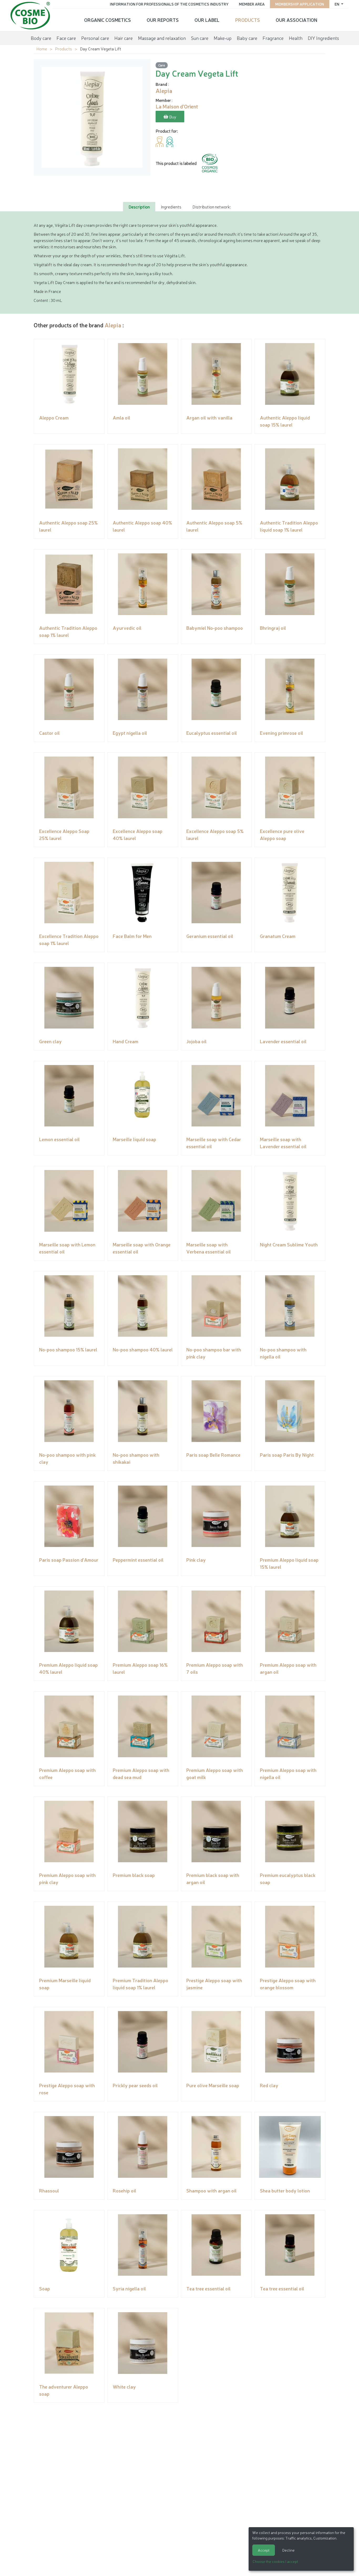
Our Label (207, 20)
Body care (41, 38)
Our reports (163, 20)
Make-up (223, 38)
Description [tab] (139, 207)
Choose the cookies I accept (275, 2561)
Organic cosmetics (107, 20)
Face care (66, 38)
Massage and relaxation (162, 38)
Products (248, 20)
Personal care (95, 38)
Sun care (200, 38)
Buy (172, 117)
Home (42, 49)
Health (296, 38)
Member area (252, 4)
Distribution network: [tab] (212, 207)
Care (162, 65)
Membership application (300, 4)
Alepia (113, 325)
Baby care (247, 38)
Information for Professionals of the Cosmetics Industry (169, 4)
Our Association (296, 20)
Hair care (124, 38)
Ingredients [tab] (171, 207)
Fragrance (273, 38)
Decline (288, 2550)
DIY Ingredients (323, 38)
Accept (264, 2550)
